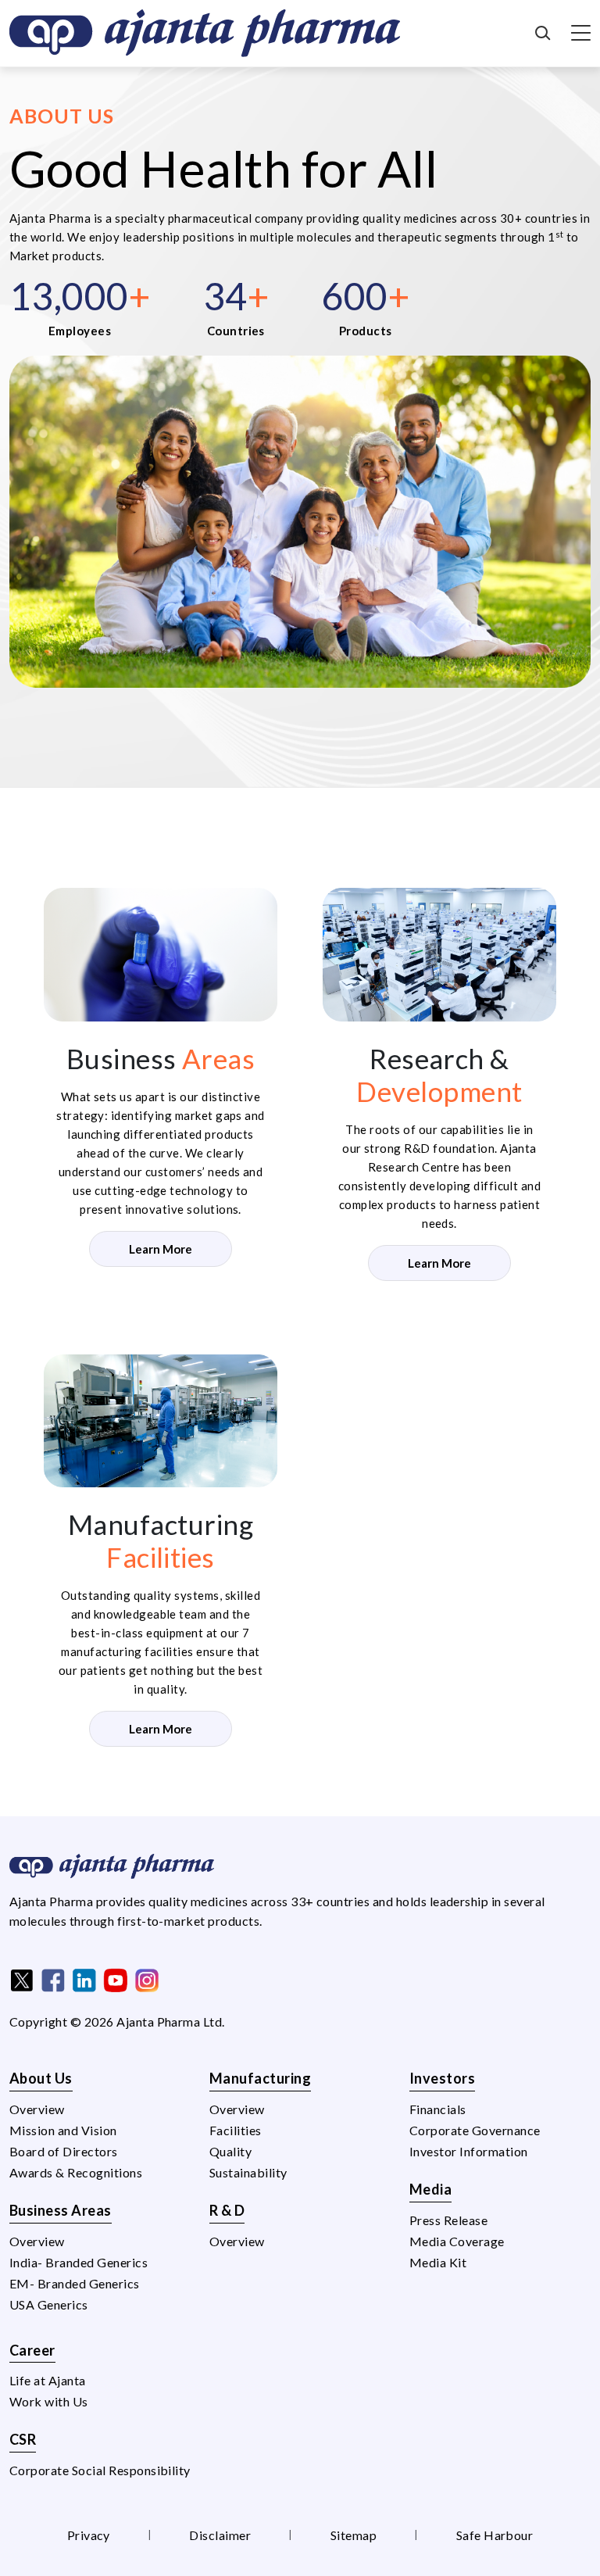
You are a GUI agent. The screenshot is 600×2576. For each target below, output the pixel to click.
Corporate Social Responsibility (100, 2470)
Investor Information (469, 2151)
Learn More (161, 1249)
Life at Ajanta (48, 2380)
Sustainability (248, 2172)
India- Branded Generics (79, 2262)
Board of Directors (64, 2151)
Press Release (448, 2220)
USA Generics (49, 2304)
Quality (230, 2151)
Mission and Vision (63, 2130)
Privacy (89, 2535)
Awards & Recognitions (76, 2172)
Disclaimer (220, 2535)
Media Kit (438, 2262)
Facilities (236, 2130)
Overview (37, 2109)
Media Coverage (457, 2241)
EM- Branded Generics (75, 2283)
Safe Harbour (495, 2535)
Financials (438, 2109)
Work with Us (49, 2401)
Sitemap (354, 2535)
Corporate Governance (475, 2130)
